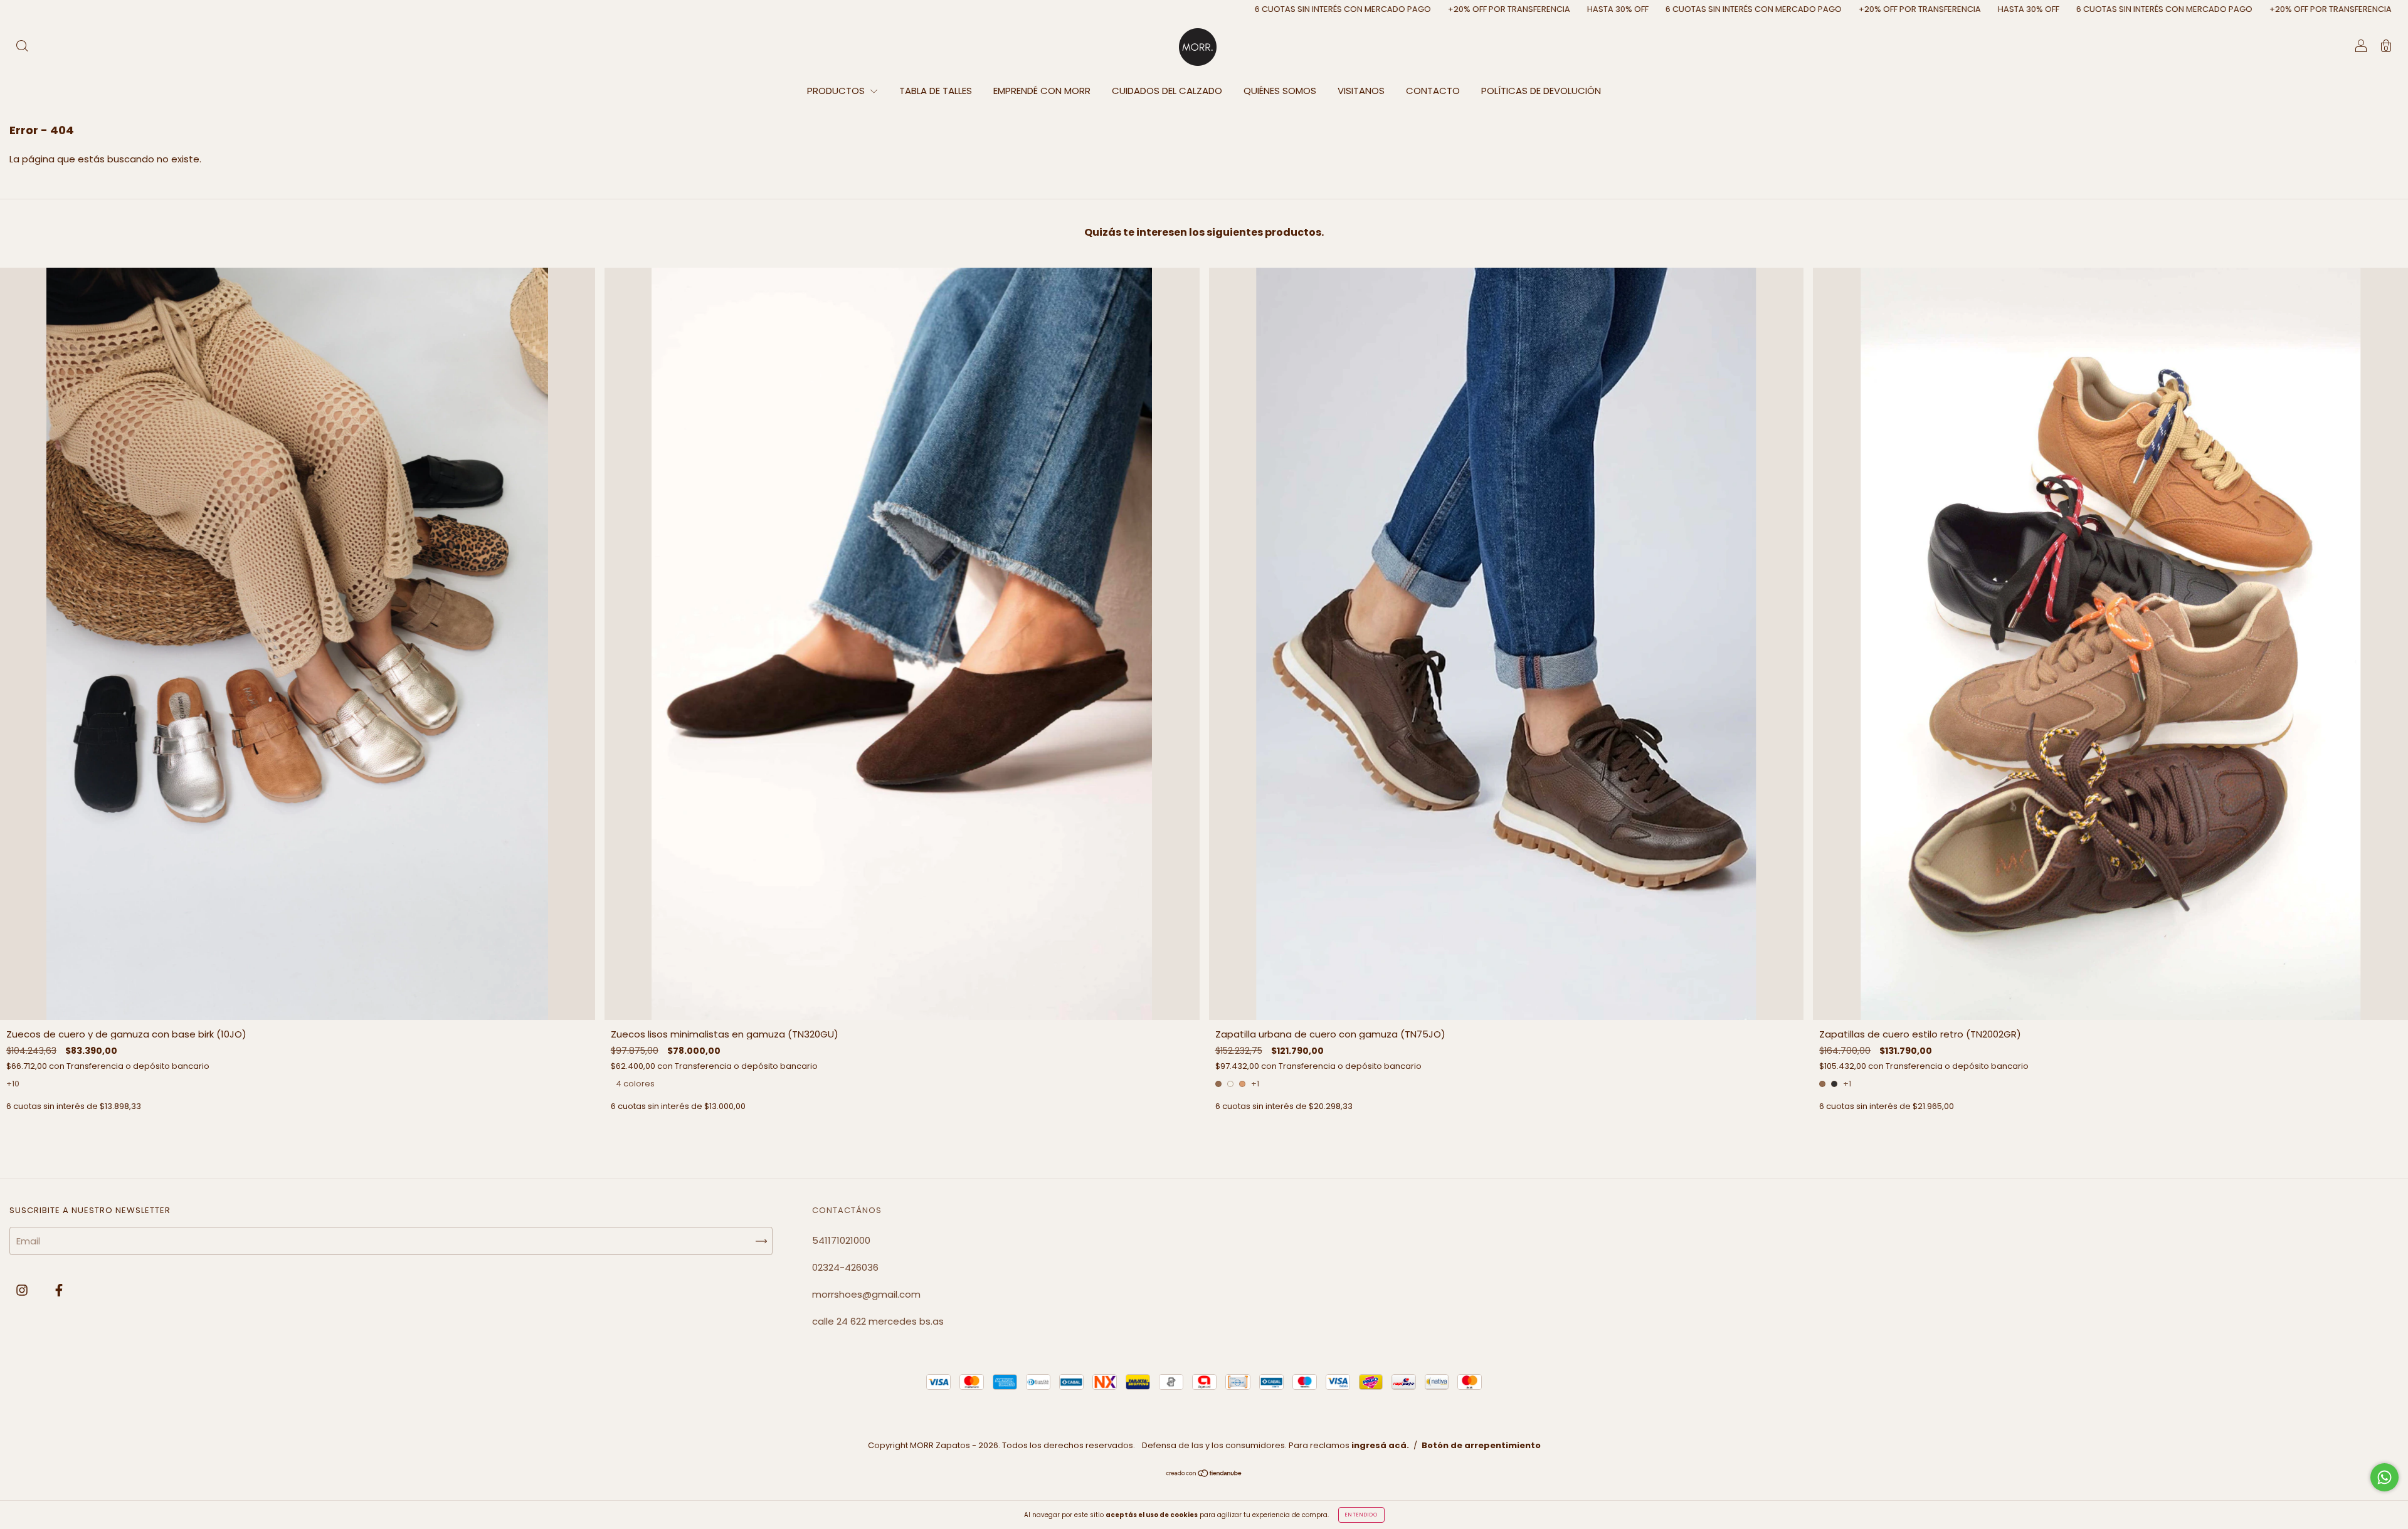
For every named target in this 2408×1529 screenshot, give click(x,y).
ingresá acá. (1380, 1445)
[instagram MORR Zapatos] (23, 1290)
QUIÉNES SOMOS (1280, 91)
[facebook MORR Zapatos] (59, 1290)
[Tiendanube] (1204, 1474)
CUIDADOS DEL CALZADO (1167, 91)
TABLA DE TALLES (936, 91)
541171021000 (841, 1240)
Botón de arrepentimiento (1481, 1445)
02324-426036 (845, 1267)
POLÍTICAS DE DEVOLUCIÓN (1541, 91)
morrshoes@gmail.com (866, 1294)
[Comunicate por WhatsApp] (2384, 1477)
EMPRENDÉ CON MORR (1042, 91)
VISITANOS (1361, 91)
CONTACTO (1433, 91)
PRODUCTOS (837, 91)
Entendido (1361, 1515)
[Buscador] (22, 47)
